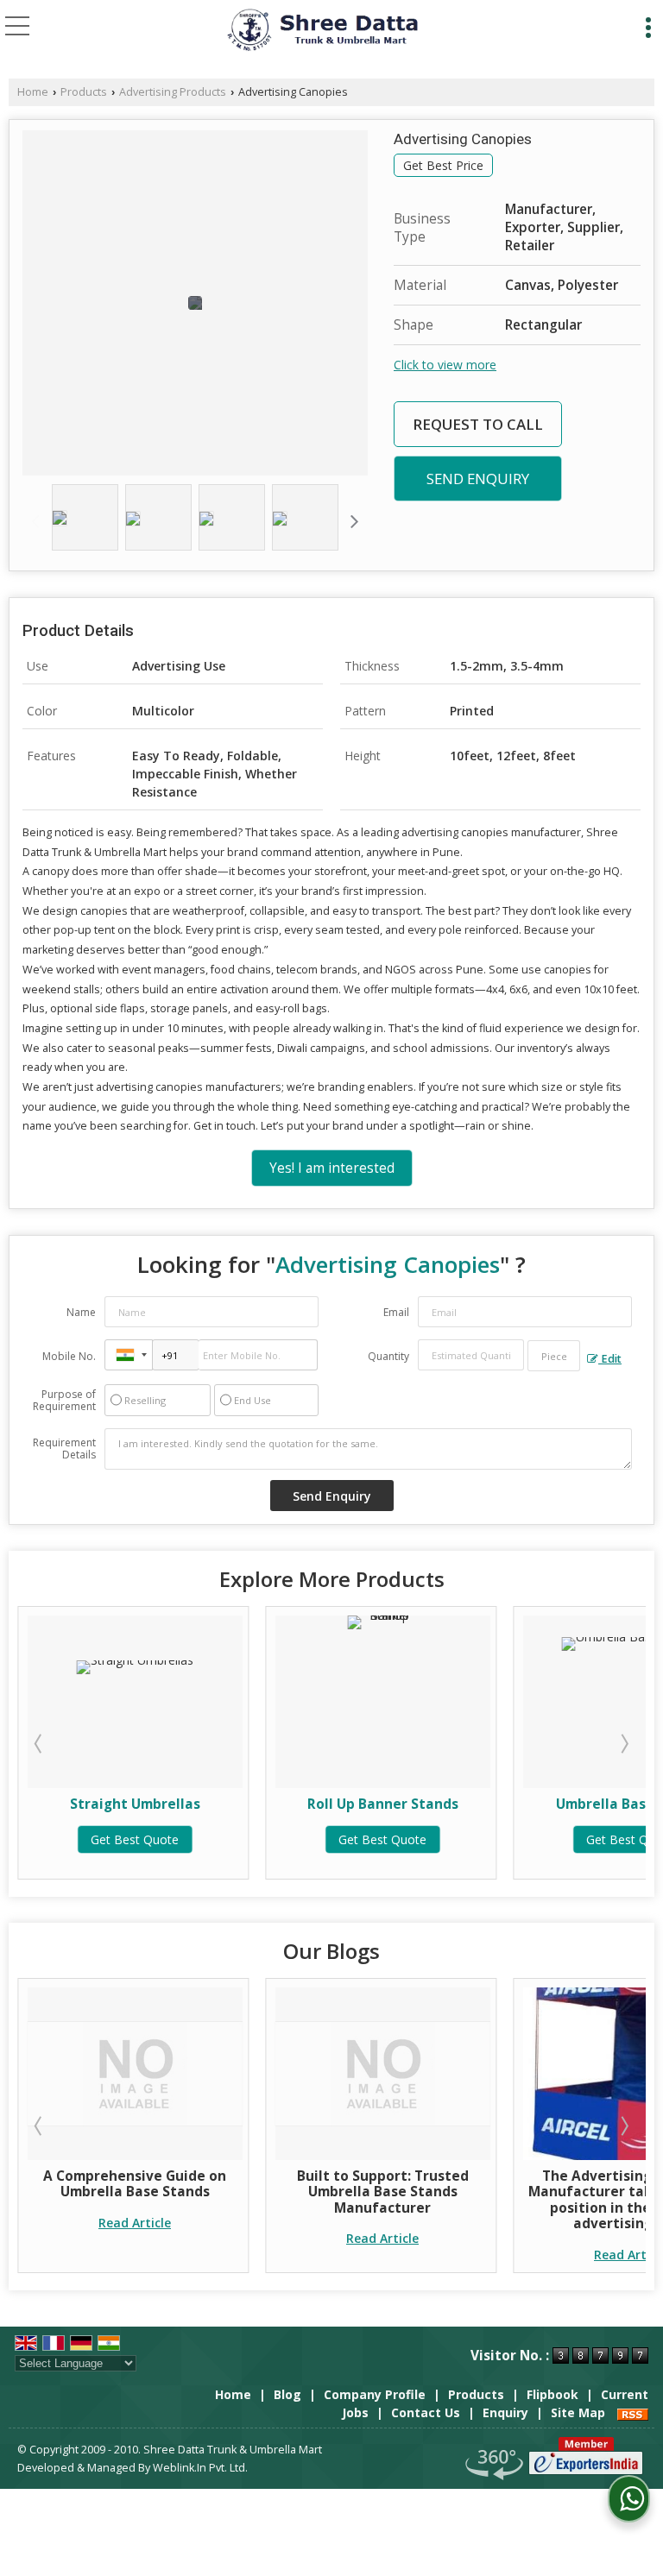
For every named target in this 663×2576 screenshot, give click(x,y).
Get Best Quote (135, 1839)
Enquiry (505, 2412)
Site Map (578, 2412)
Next (623, 1743)
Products (84, 92)
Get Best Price (443, 165)
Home (33, 92)
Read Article (176, 2238)
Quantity (388, 1356)
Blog (287, 2394)
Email (396, 1312)
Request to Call (478, 424)
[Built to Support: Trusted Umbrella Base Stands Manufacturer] (176, 2074)
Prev (40, 1743)
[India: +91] (129, 1355)
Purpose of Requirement (64, 1401)
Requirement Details (64, 1449)
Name (81, 1312)
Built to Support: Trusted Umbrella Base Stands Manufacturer (176, 2192)
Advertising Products (173, 92)
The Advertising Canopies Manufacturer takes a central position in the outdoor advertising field (423, 2200)
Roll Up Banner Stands (383, 1804)
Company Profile (375, 2394)
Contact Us (426, 2412)
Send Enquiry (478, 479)
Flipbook (552, 2394)
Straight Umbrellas (135, 1804)
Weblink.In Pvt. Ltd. (200, 2468)
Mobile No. (69, 1356)
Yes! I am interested (332, 1168)
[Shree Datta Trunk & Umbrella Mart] (321, 31)
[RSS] (633, 2412)
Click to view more (445, 365)
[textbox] (554, 1356)
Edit (610, 1359)
